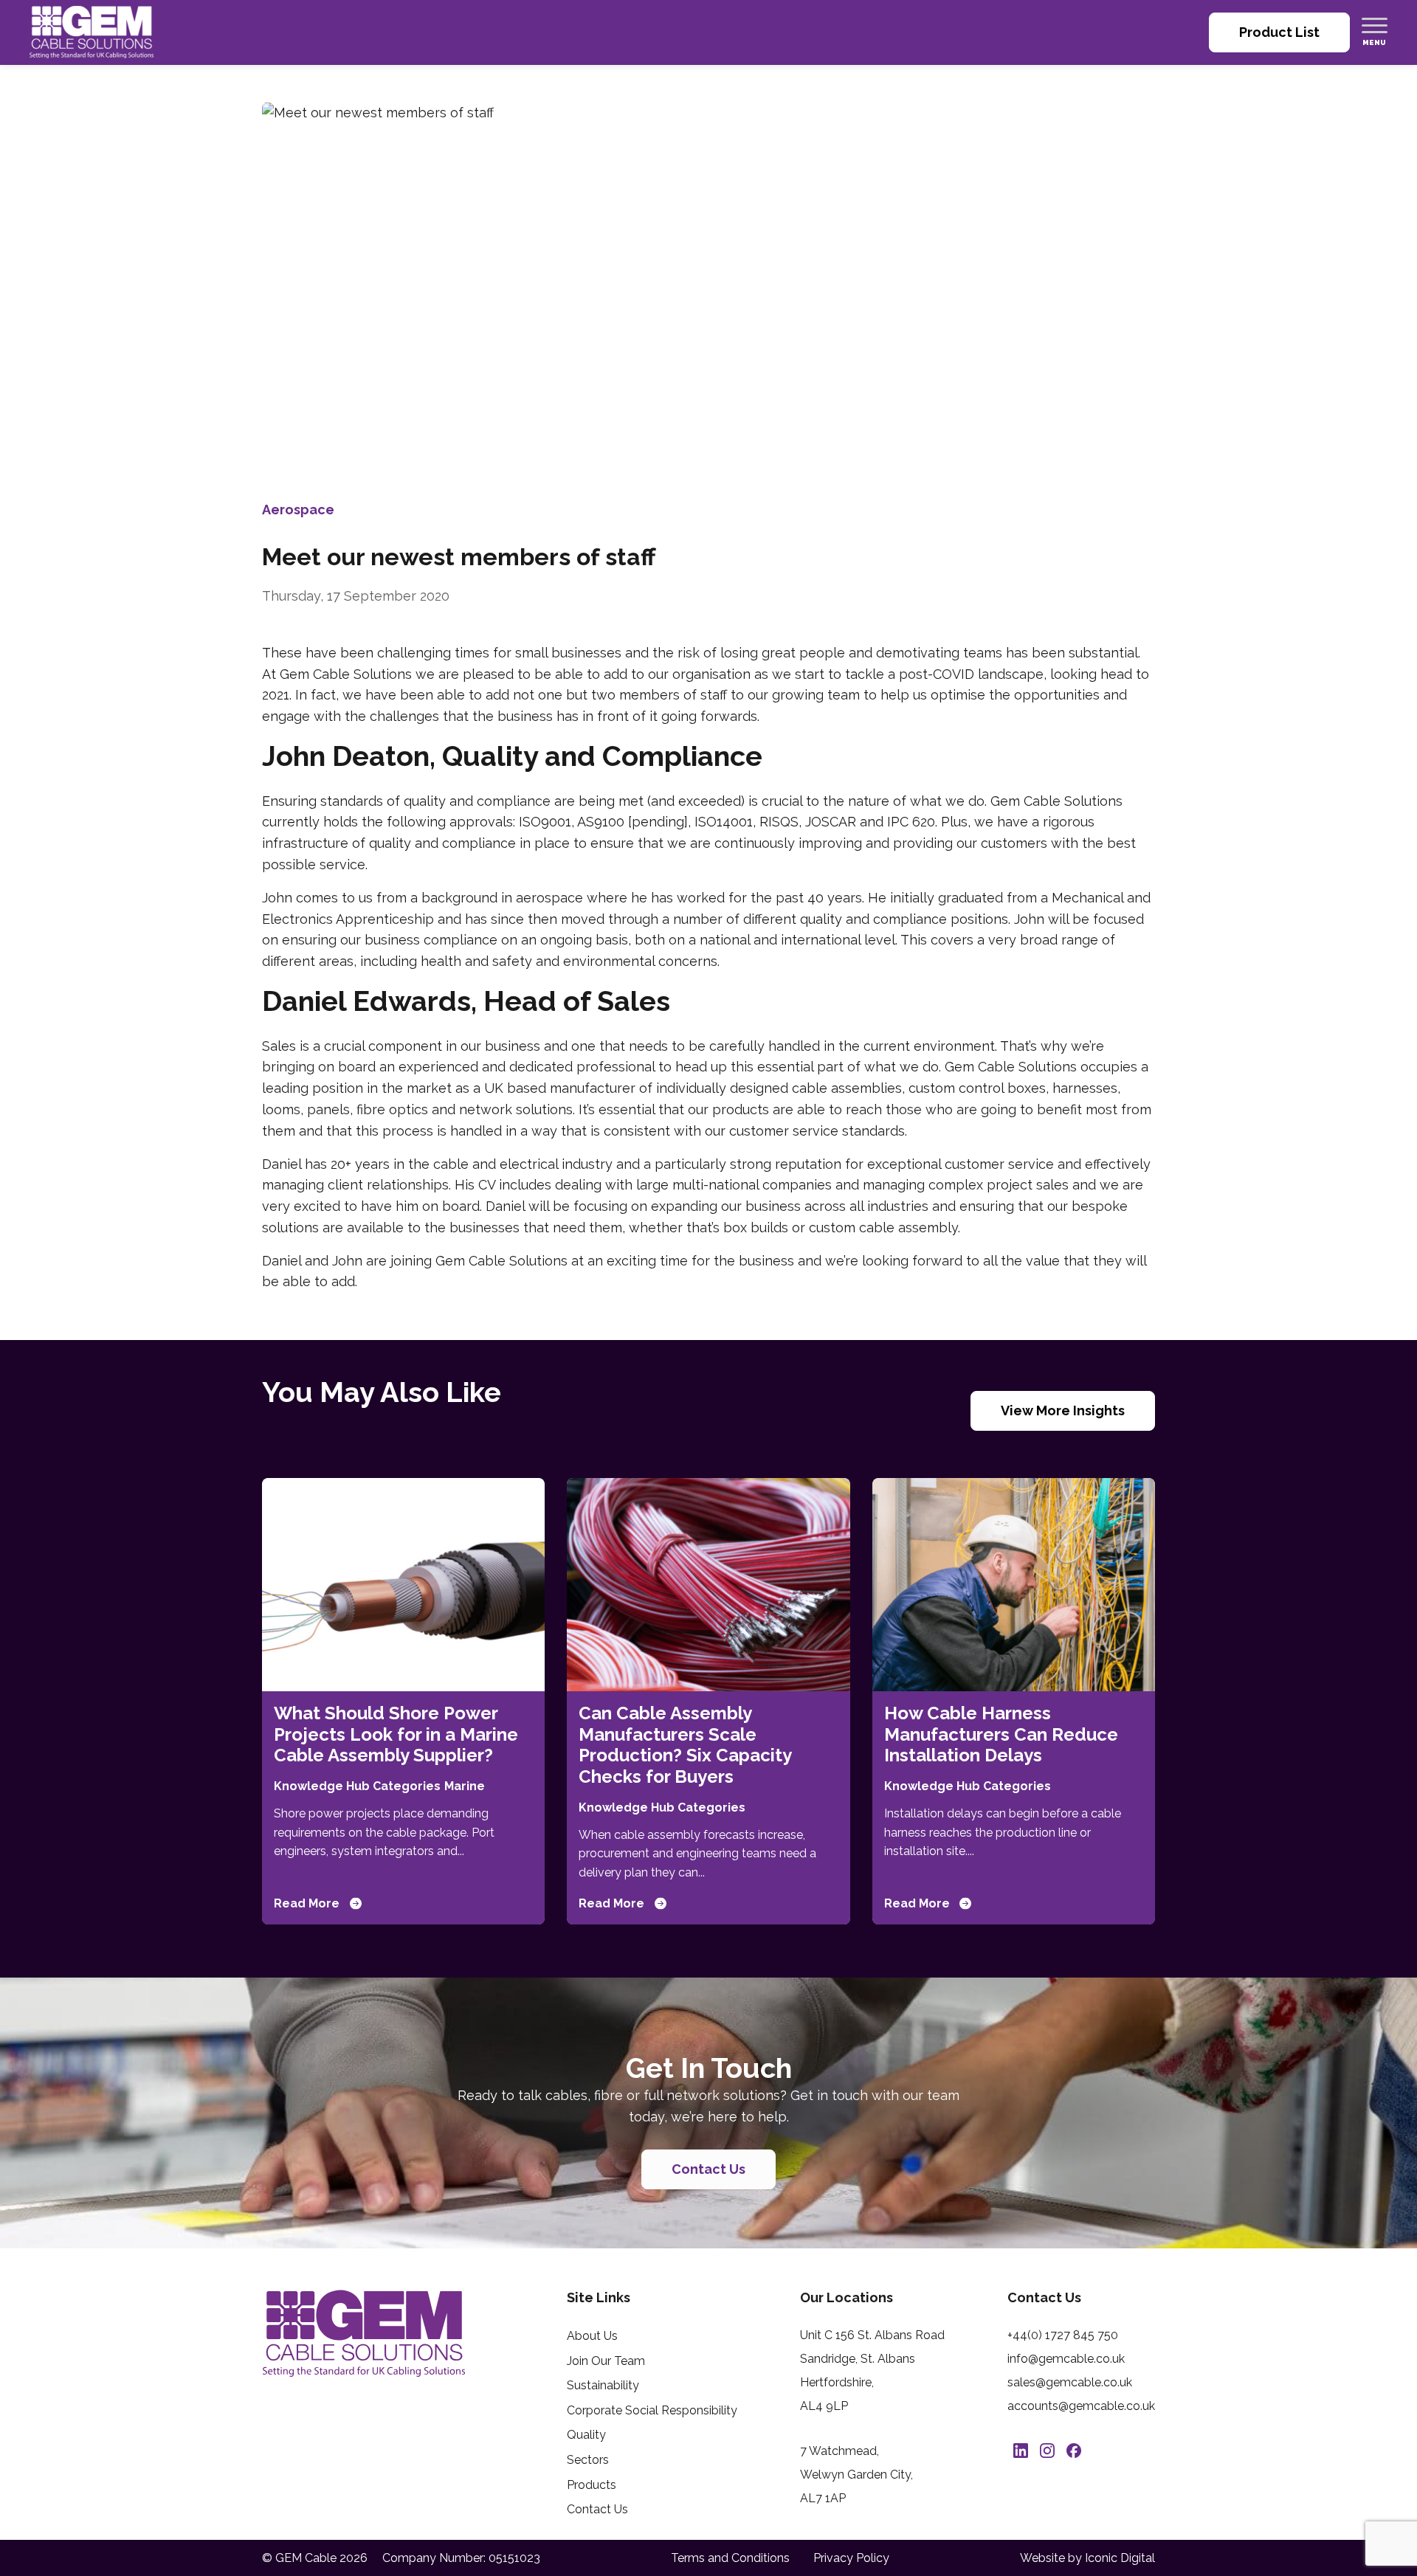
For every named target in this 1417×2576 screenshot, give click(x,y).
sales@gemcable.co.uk (1070, 2382)
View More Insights (1063, 1410)
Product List (1279, 32)
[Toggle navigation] (1375, 25)
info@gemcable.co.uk (1066, 2359)
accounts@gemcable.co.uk (1081, 2406)
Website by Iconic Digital (1087, 2558)
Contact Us (708, 2169)
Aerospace (298, 510)
